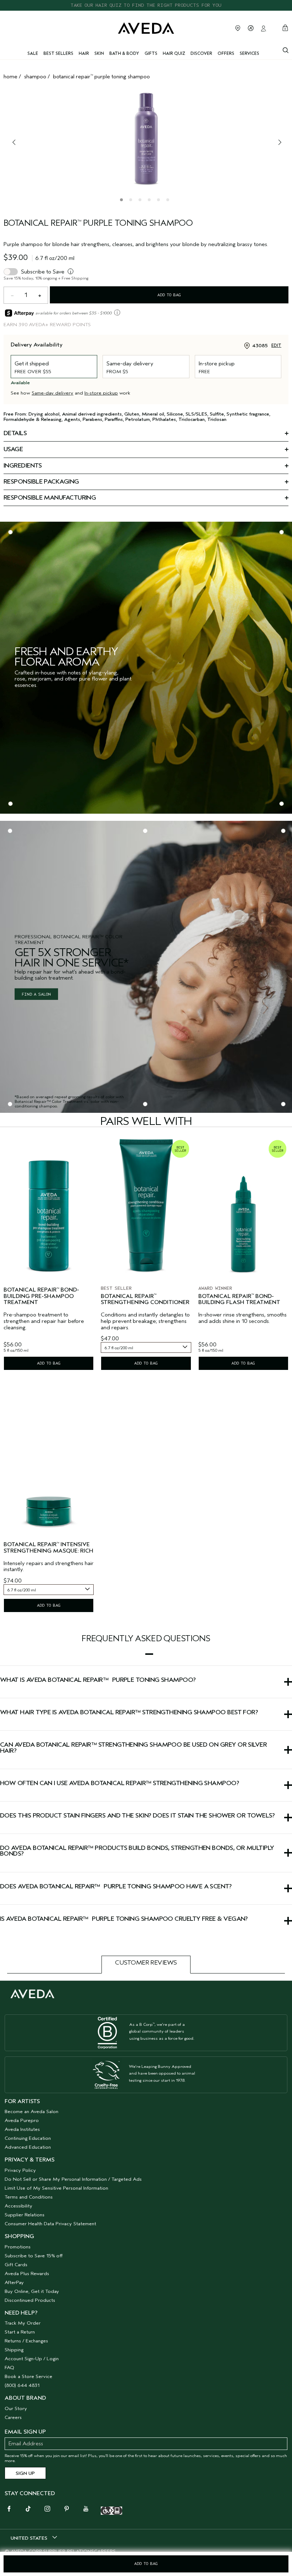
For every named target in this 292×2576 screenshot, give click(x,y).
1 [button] (123, 201)
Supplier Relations (25, 2215)
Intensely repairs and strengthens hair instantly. (49, 1567)
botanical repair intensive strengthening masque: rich (48, 1548)
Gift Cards (16, 2265)
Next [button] (278, 142)
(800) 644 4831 (22, 2385)
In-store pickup (101, 393)
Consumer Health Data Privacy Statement (50, 2224)
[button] (146, 1654)
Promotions (18, 2247)
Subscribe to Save (43, 272)
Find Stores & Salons (238, 28)
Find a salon (36, 994)
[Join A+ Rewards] (251, 28)
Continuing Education (28, 2138)
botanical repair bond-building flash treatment (239, 1300)
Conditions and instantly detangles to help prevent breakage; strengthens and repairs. (145, 1321)
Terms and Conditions (29, 2197)
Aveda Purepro (22, 2120)
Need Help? (21, 2313)
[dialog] (286, 49)
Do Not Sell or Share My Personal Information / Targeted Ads (73, 2179)
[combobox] (146, 1347)
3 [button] (141, 201)
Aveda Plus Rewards (27, 2273)
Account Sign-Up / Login (32, 2359)
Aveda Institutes (22, 2129)
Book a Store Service (28, 2376)
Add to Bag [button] (146, 2564)
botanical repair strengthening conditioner (145, 1300)
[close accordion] (149, 1654)
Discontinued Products (30, 2300)
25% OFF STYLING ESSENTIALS (146, 5)
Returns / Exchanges (26, 2341)
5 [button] (160, 201)
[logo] (146, 28)
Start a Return (20, 2332)
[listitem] (49, 1254)
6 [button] (169, 201)
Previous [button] (14, 142)
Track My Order (23, 2323)
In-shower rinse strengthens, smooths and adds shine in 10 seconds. (243, 1318)
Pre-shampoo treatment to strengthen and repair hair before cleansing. (44, 1321)
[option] (146, 138)
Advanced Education (28, 2147)
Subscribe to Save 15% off (34, 2256)
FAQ (9, 2368)
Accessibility (19, 2206)
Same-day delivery (53, 393)
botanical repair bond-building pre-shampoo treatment (41, 1296)
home (11, 77)
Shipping (14, 2350)
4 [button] (151, 201)
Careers (13, 2417)
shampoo (35, 77)
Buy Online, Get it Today (32, 2291)
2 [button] (132, 201)
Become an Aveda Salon (32, 2111)
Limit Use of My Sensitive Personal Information (56, 2188)
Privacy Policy (20, 2170)
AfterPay (14, 2282)
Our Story (16, 2408)
